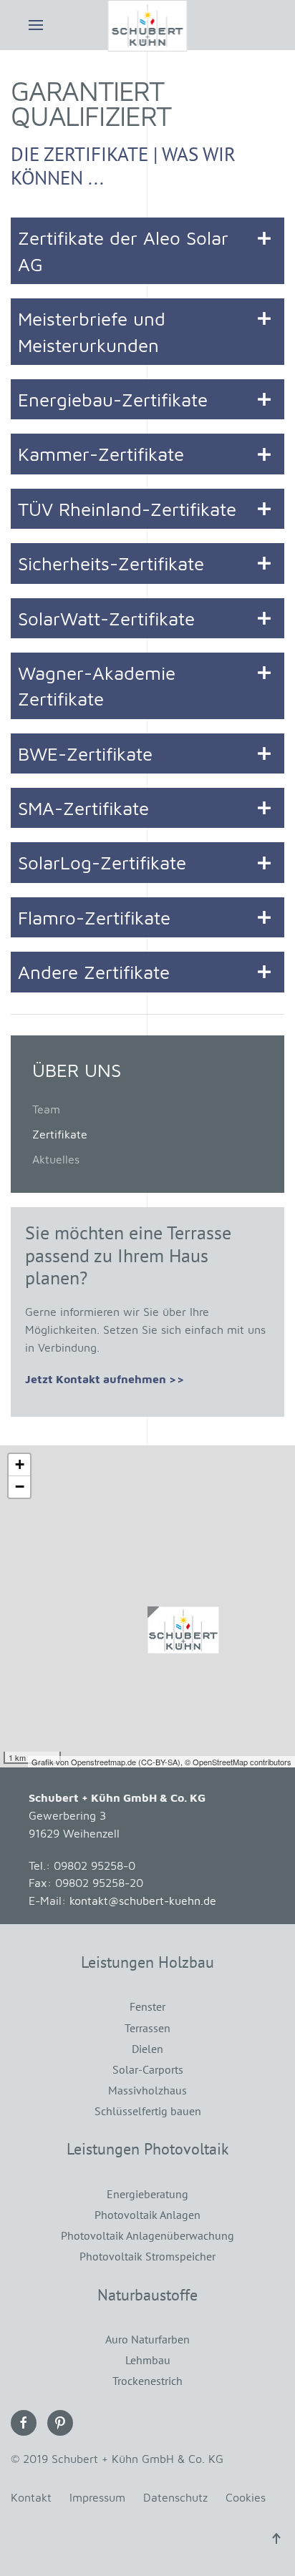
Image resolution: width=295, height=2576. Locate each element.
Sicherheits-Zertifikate (111, 563)
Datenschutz (175, 2497)
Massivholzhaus (147, 2090)
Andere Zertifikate (94, 972)
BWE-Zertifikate (85, 753)
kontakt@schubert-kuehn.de (143, 1901)
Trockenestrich (147, 2381)
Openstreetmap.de (103, 1762)
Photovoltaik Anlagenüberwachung (147, 2235)
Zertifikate (60, 1134)
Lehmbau (148, 2360)
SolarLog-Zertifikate (102, 862)
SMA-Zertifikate (83, 808)
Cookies (246, 2497)
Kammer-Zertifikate (101, 454)
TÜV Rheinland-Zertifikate (127, 509)
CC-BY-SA (159, 1762)
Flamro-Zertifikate (94, 917)
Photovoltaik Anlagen (147, 2215)
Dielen (147, 2049)
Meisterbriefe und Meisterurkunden (92, 331)
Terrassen (147, 2028)
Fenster (147, 2006)
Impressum (97, 2497)
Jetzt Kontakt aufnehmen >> (105, 1379)
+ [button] (20, 1464)
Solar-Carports (148, 2069)
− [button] (20, 1487)
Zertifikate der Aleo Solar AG (123, 250)
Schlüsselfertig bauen (148, 2111)
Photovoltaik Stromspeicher (147, 2256)
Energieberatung (147, 2194)
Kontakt (31, 2497)
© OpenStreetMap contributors (238, 1762)
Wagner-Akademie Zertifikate (97, 686)
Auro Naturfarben (147, 2339)
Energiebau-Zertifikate (113, 399)
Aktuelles (56, 1159)
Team (46, 1109)
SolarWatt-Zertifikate (106, 618)
